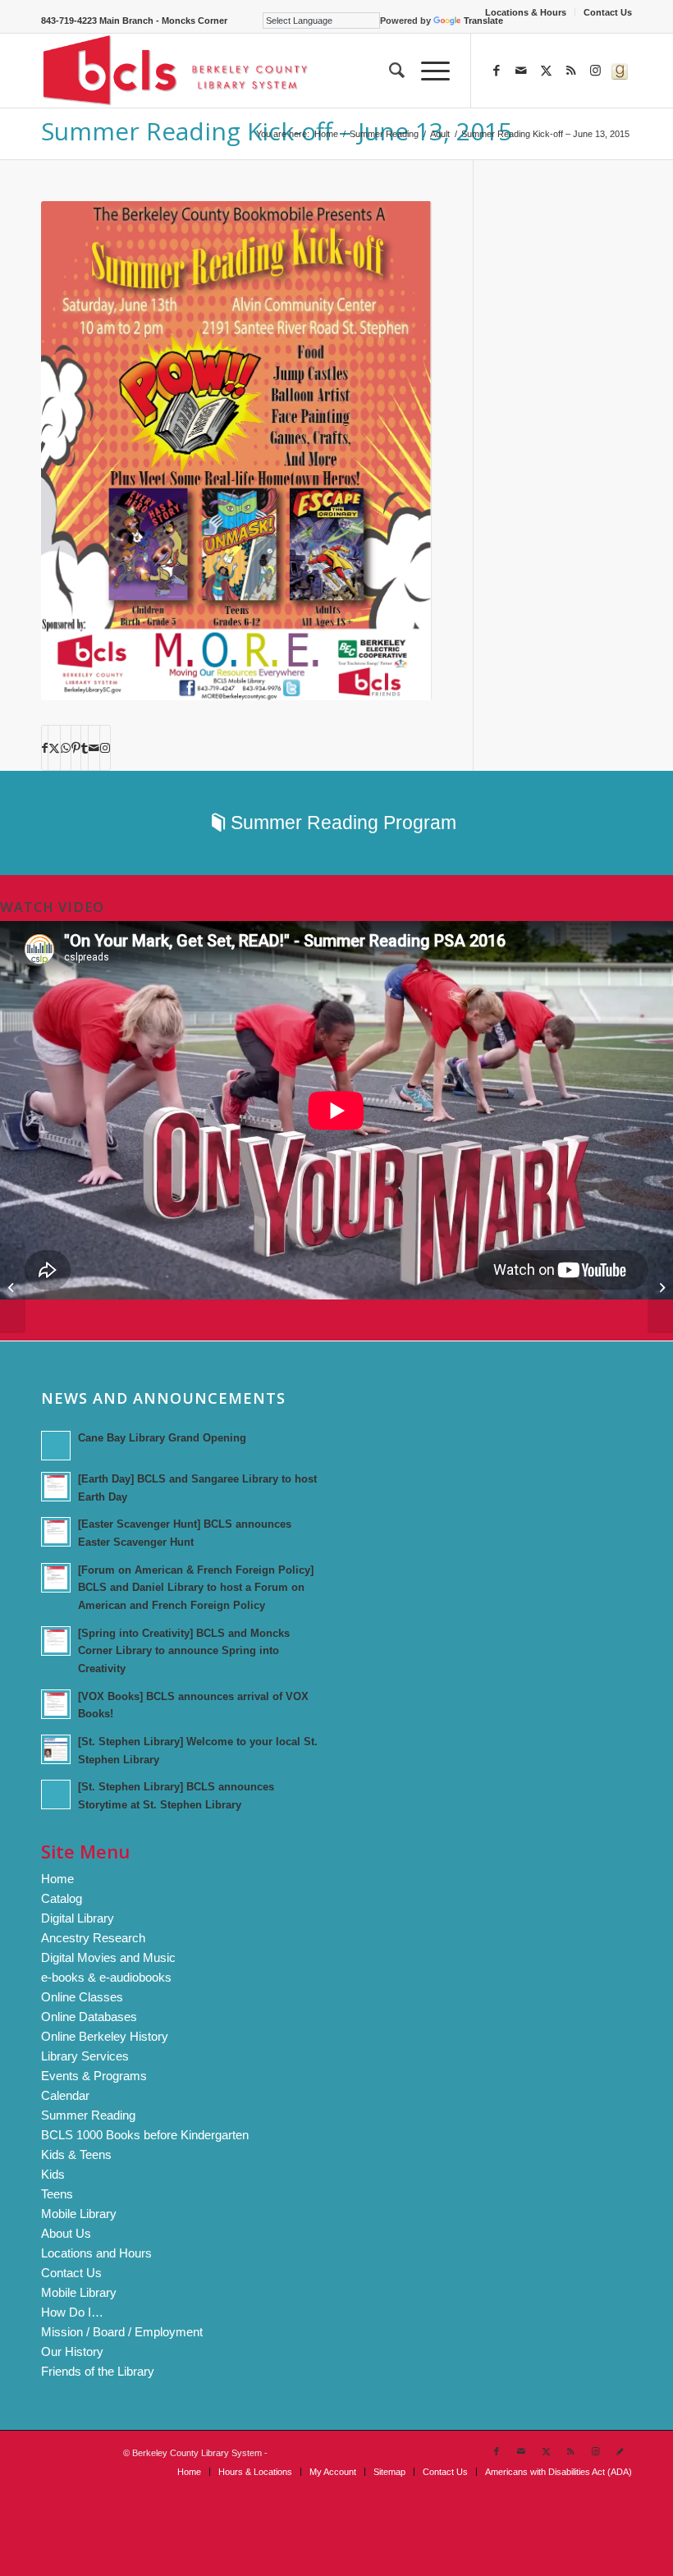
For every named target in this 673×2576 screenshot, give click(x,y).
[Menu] (427, 71)
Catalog (62, 1898)
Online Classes (82, 1997)
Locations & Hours (526, 12)
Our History (72, 2351)
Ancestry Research (93, 1938)
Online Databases (89, 2017)
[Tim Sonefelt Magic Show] (660, 1288)
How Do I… (72, 2312)
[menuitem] (526, 12)
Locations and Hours (96, 2253)
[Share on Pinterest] (76, 748)
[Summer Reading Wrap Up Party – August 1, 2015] (13, 1288)
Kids (53, 2174)
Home (57, 1879)
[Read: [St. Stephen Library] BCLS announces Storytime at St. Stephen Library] (56, 1794)
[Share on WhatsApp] (66, 748)
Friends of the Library (98, 2371)
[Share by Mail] (94, 748)
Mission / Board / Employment (122, 2332)
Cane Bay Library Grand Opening (162, 1438)
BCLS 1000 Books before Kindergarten (145, 2135)
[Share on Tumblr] (85, 748)
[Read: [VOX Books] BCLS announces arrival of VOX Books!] (56, 1704)
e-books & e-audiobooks (106, 1977)
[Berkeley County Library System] (176, 71)
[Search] (389, 71)
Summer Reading (88, 2115)
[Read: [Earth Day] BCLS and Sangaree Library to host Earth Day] (56, 1487)
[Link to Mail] (521, 71)
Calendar (65, 2095)
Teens (57, 2194)
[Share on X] (54, 748)
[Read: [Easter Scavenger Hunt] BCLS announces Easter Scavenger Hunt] (56, 1532)
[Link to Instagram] (595, 71)
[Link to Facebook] (497, 71)
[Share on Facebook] (45, 748)
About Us (66, 2233)
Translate (483, 21)
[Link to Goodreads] (620, 71)
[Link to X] (546, 71)
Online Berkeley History (105, 2036)
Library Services (85, 2056)
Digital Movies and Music (108, 1957)
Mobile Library (79, 2214)
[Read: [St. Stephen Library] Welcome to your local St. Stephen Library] (56, 1749)
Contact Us (608, 12)
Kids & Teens (76, 2154)
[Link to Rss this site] (570, 71)
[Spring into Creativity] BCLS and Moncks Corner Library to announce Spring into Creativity (184, 1651)
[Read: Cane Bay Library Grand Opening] (56, 1446)
